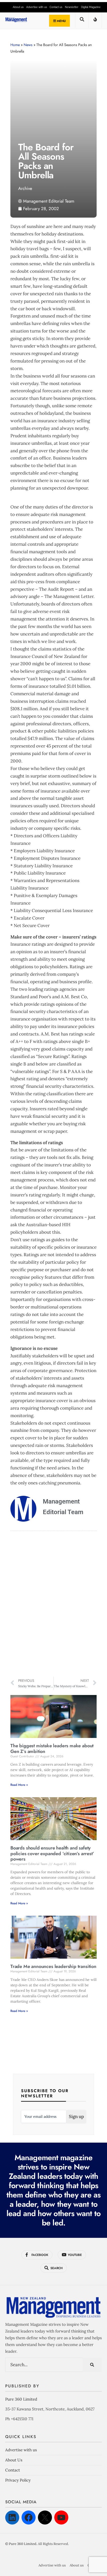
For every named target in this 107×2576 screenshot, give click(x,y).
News (28, 45)
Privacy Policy (18, 2480)
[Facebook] (29, 2518)
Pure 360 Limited (21, 2399)
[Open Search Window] (82, 21)
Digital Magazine (91, 7)
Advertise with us (37, 7)
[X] (45, 2518)
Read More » (19, 1785)
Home (15, 45)
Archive (25, 188)
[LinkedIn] (12, 2518)
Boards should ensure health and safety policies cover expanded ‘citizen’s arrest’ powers (52, 1853)
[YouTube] (61, 2518)
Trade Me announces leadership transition (53, 1966)
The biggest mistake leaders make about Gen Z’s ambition (52, 1749)
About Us (14, 2460)
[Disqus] (53, 1605)
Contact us (56, 7)
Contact (13, 2470)
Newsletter (72, 7)
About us (18, 7)
